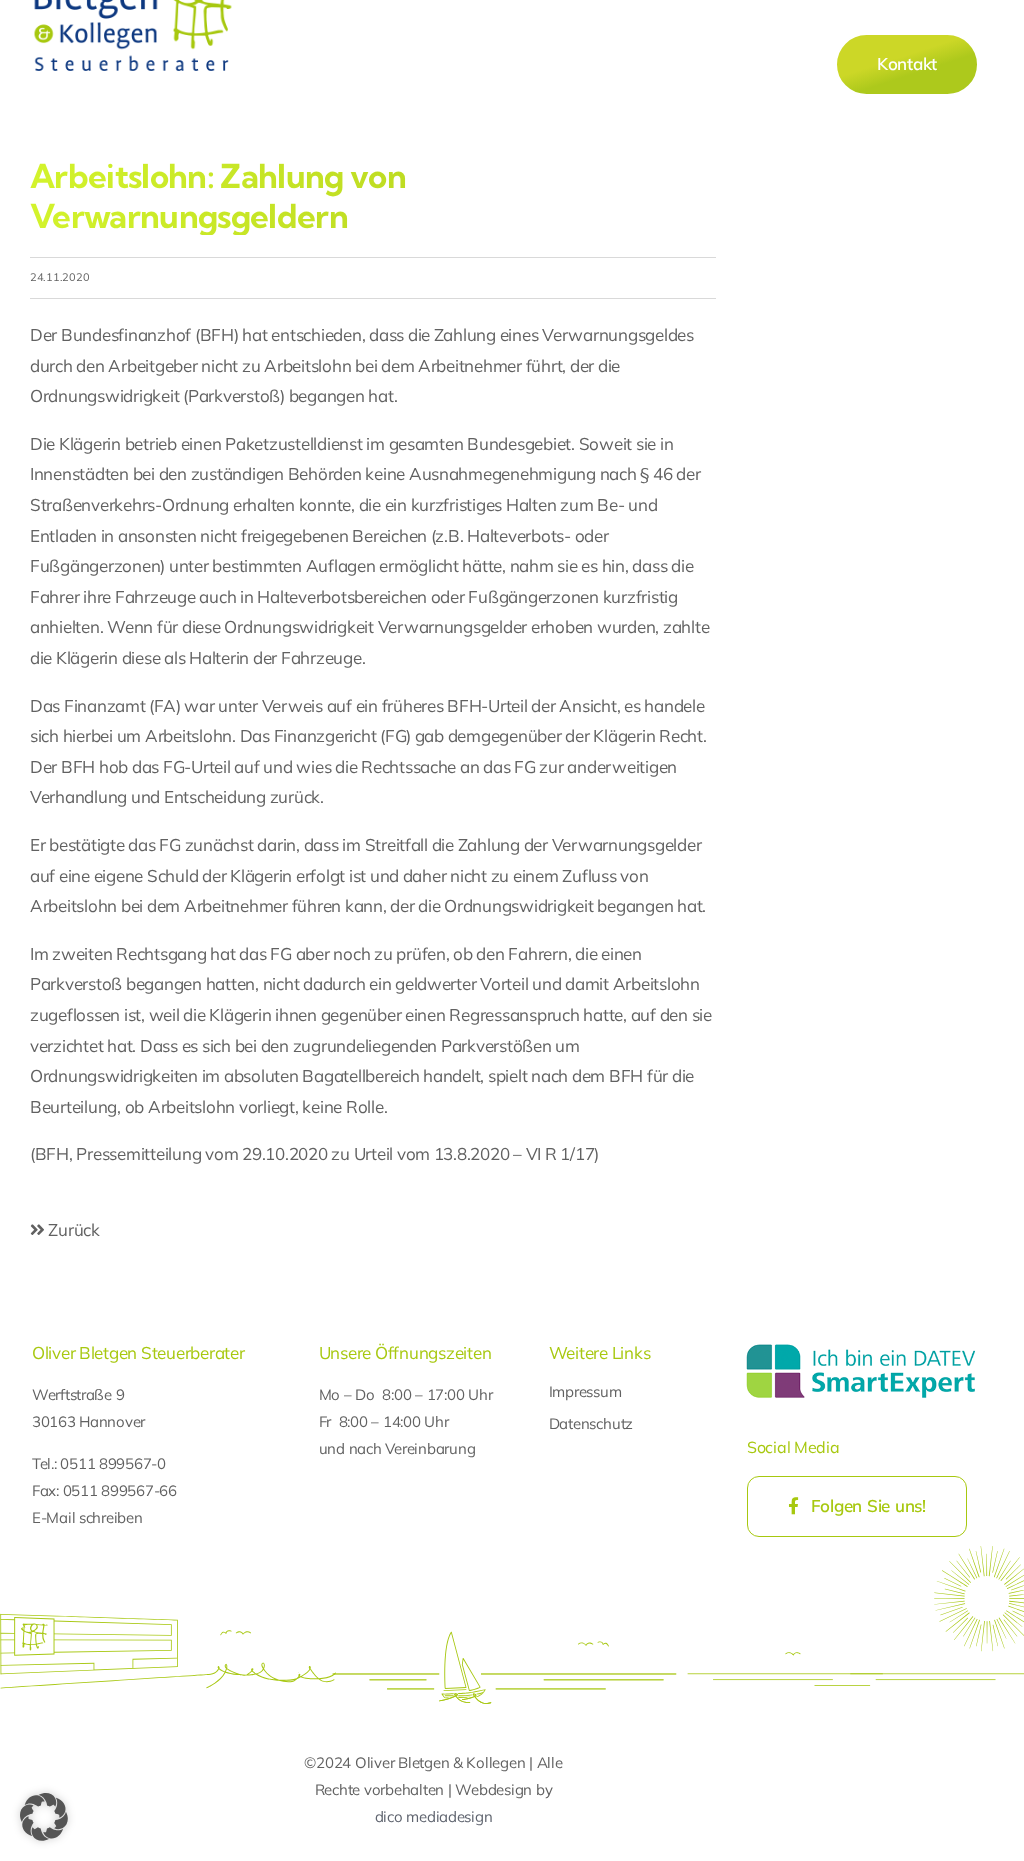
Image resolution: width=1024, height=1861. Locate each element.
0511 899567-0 (113, 1463)
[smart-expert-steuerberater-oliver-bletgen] (861, 1346)
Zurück (72, 1229)
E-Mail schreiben (87, 1517)
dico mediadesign (434, 1816)
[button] (44, 1817)
